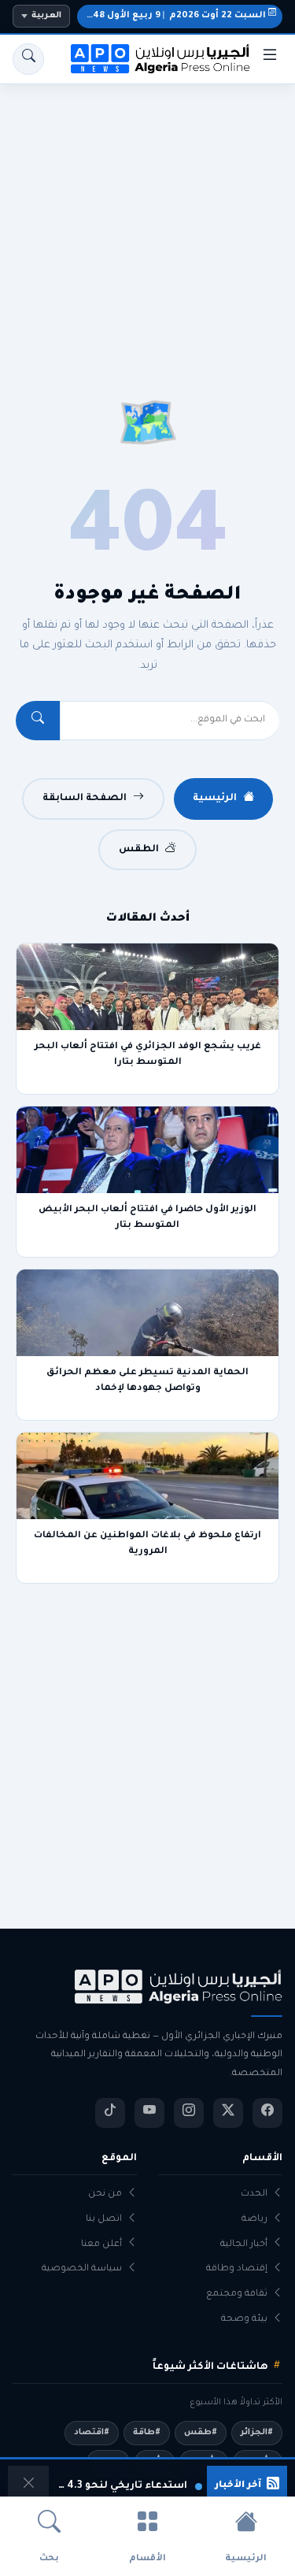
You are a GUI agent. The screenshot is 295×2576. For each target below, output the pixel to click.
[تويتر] (228, 2113)
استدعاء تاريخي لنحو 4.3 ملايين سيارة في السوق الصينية (120, 2486)
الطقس (139, 850)
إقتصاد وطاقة (237, 2269)
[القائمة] (270, 59)
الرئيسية (215, 799)
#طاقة (147, 2433)
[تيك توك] (110, 2113)
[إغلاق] (28, 2486)
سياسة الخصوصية (82, 2269)
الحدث (254, 2194)
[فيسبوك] (267, 2113)
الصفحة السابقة (85, 799)
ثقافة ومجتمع (237, 2294)
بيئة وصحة (244, 2320)
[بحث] (28, 59)
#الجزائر (257, 2433)
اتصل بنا (104, 2220)
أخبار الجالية (244, 2245)
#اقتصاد (92, 2433)
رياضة (254, 2220)
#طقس (201, 2433)
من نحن (105, 2194)
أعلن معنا (101, 2245)
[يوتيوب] (149, 2113)
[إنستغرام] (189, 2113)
